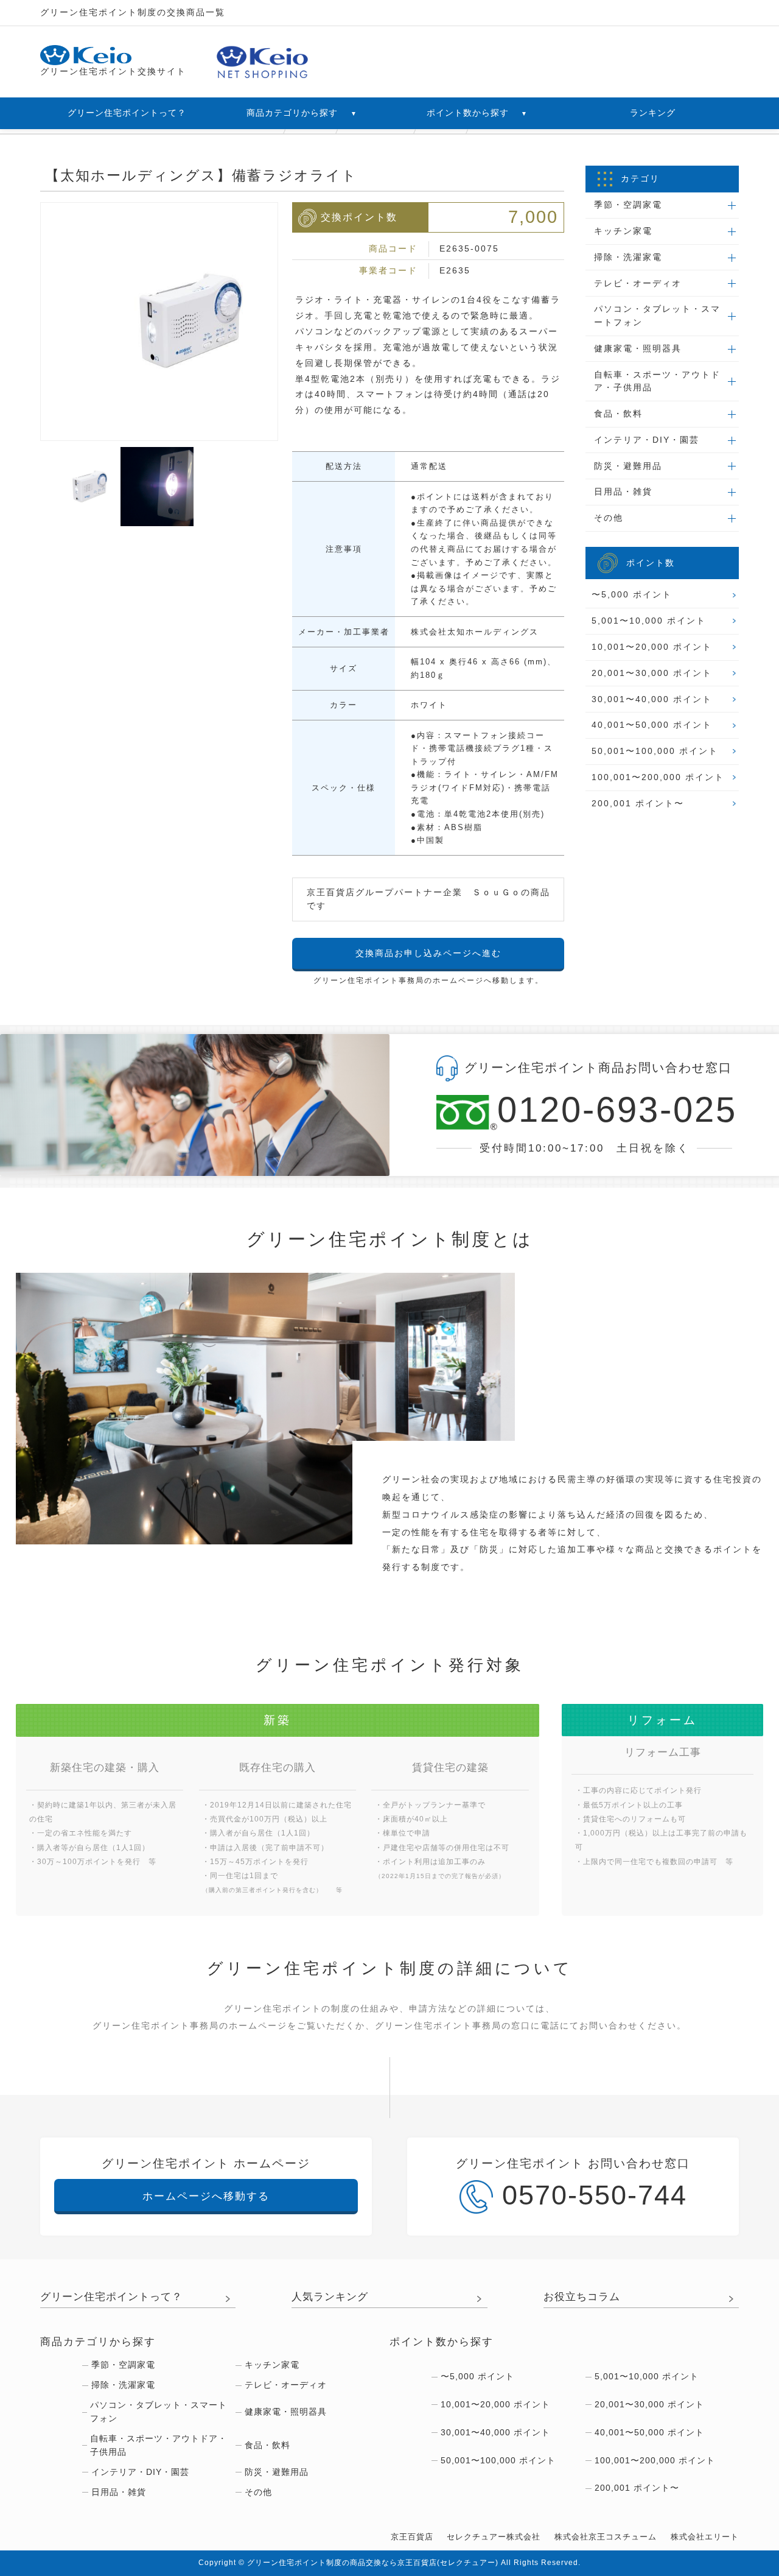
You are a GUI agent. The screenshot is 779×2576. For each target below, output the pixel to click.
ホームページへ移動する (206, 2196)
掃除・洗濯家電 (123, 2385)
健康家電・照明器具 (286, 2412)
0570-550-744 (595, 2195)
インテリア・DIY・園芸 (140, 2472)
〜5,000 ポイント (632, 594)
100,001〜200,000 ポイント (658, 777)
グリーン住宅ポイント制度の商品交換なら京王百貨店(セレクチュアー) (373, 2563)
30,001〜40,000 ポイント (652, 699)
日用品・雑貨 (119, 2492)
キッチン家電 (272, 2365)
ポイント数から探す (477, 113)
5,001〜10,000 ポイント (649, 621)
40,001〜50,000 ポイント (652, 725)
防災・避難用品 (277, 2472)
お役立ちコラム (582, 2296)
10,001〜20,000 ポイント (652, 647)
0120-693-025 (615, 1111)
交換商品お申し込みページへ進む (428, 953)
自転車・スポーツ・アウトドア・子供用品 (159, 2445)
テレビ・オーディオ (286, 2385)
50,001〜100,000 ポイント (655, 751)
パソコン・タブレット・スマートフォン (159, 2412)
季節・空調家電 (123, 2365)
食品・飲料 (267, 2445)
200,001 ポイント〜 (638, 803)
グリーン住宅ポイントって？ (127, 113)
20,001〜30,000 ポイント (652, 673)
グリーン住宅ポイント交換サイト (113, 71)
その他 (258, 2492)
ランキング (653, 113)
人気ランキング (330, 2296)
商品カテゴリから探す (302, 113)
